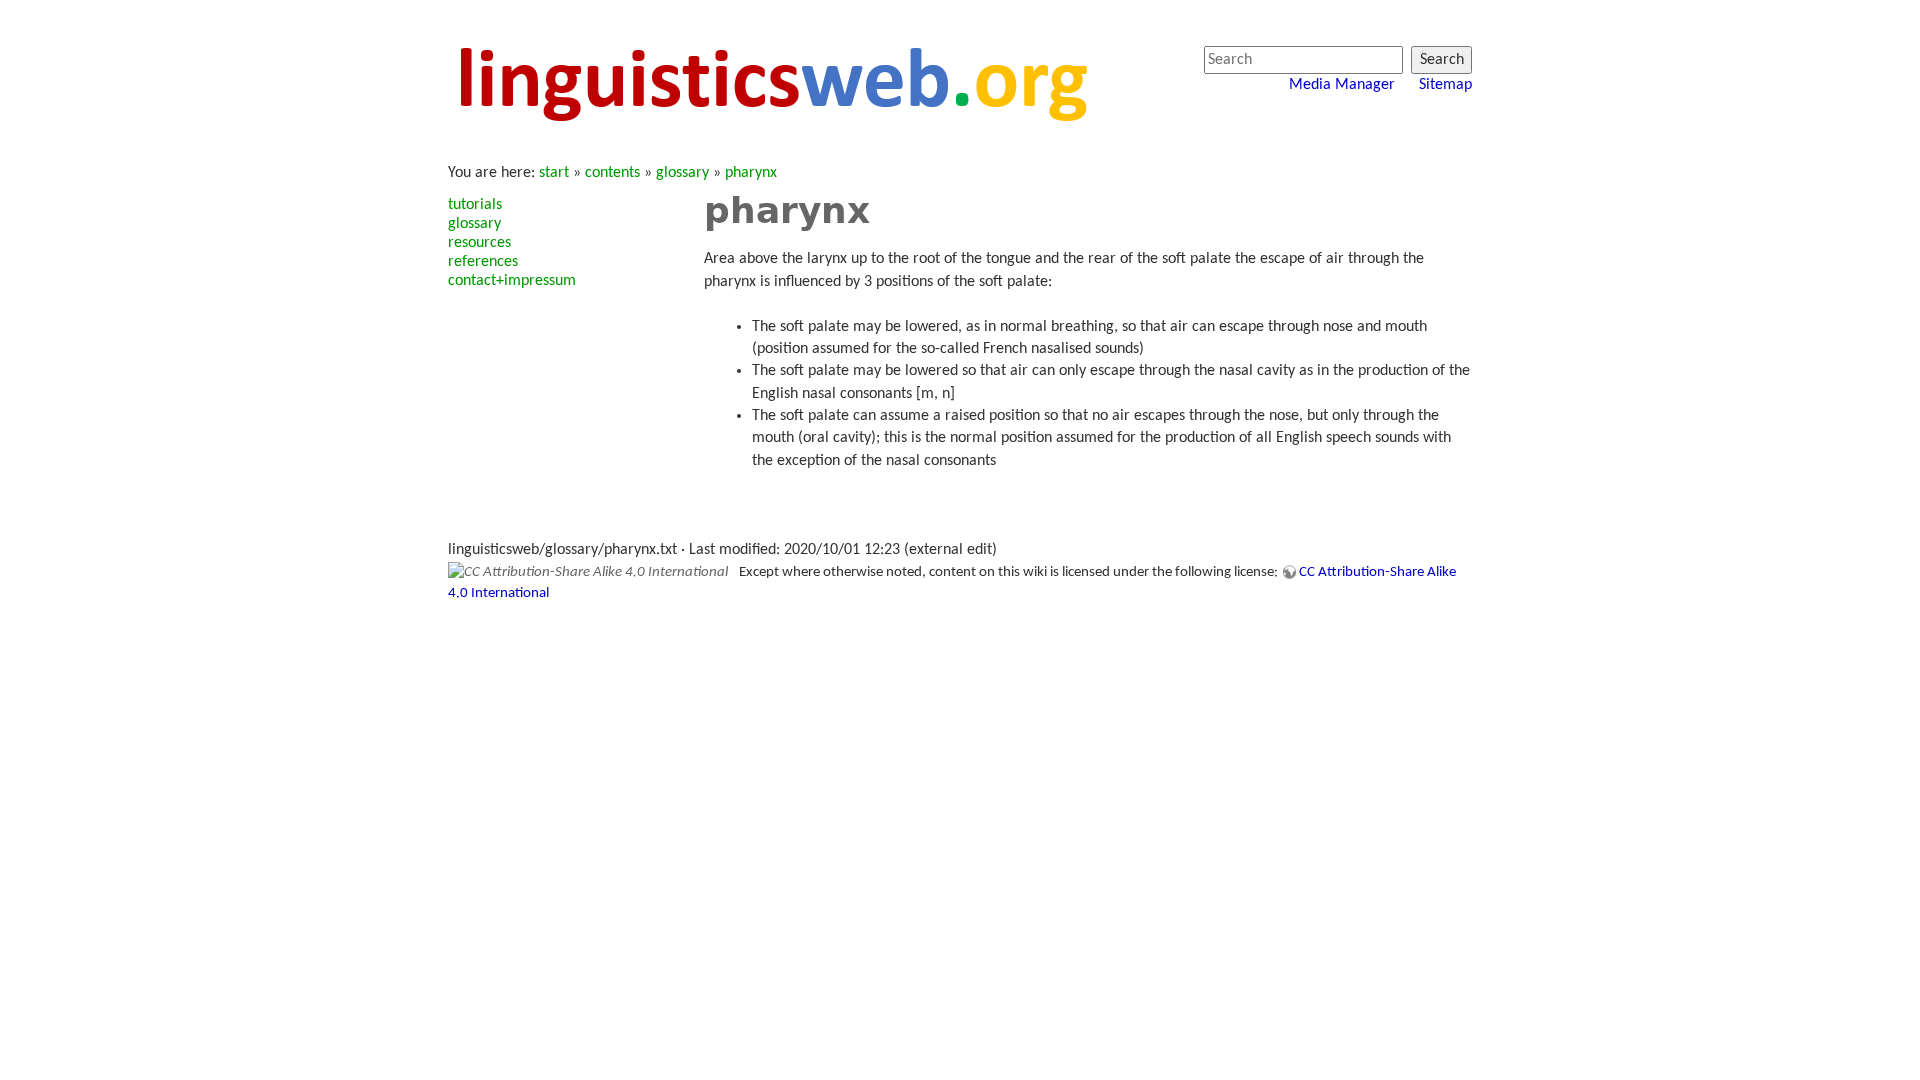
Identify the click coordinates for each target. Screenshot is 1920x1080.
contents (612, 173)
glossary (682, 173)
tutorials (475, 205)
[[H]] (771, 82)
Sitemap (1445, 85)
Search (1442, 60)
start (554, 173)
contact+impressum (512, 281)
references (483, 262)
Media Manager (1342, 85)
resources (479, 243)
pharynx (751, 173)
